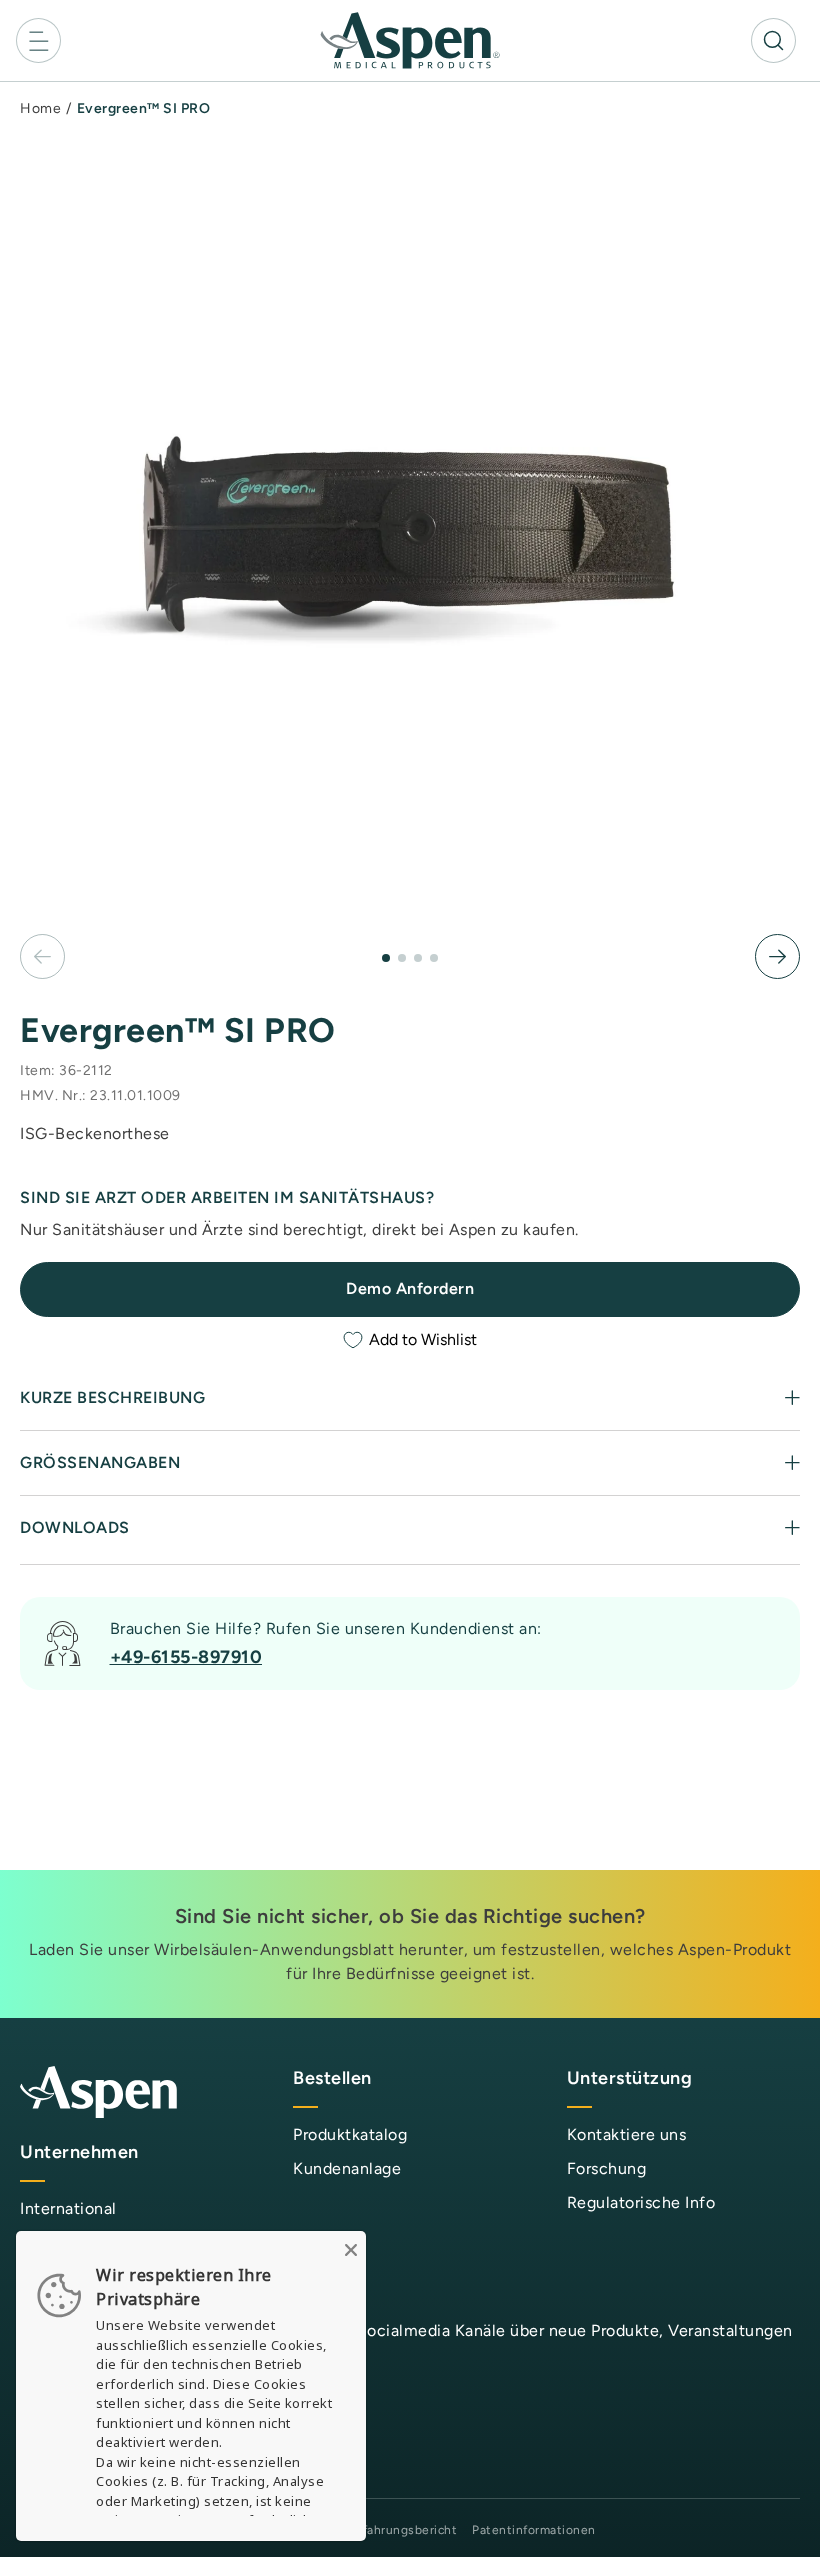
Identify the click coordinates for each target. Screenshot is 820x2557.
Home (40, 108)
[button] (38, 40)
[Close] (351, 2246)
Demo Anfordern (410, 1288)
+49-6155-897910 (186, 1657)
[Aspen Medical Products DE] (410, 39)
